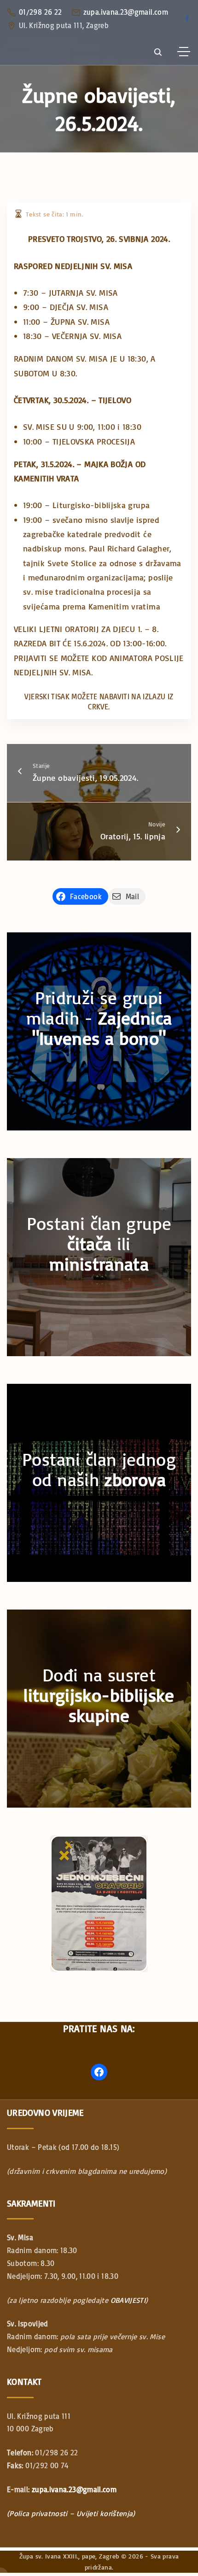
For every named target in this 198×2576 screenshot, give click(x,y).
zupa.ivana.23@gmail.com (126, 12)
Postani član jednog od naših (99, 1469)
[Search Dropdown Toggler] (158, 52)
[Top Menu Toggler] (184, 52)
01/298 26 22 (40, 12)
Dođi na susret (99, 1695)
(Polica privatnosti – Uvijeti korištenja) (71, 2513)
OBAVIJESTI (128, 2300)
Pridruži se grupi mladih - (99, 1018)
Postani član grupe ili (99, 1244)
